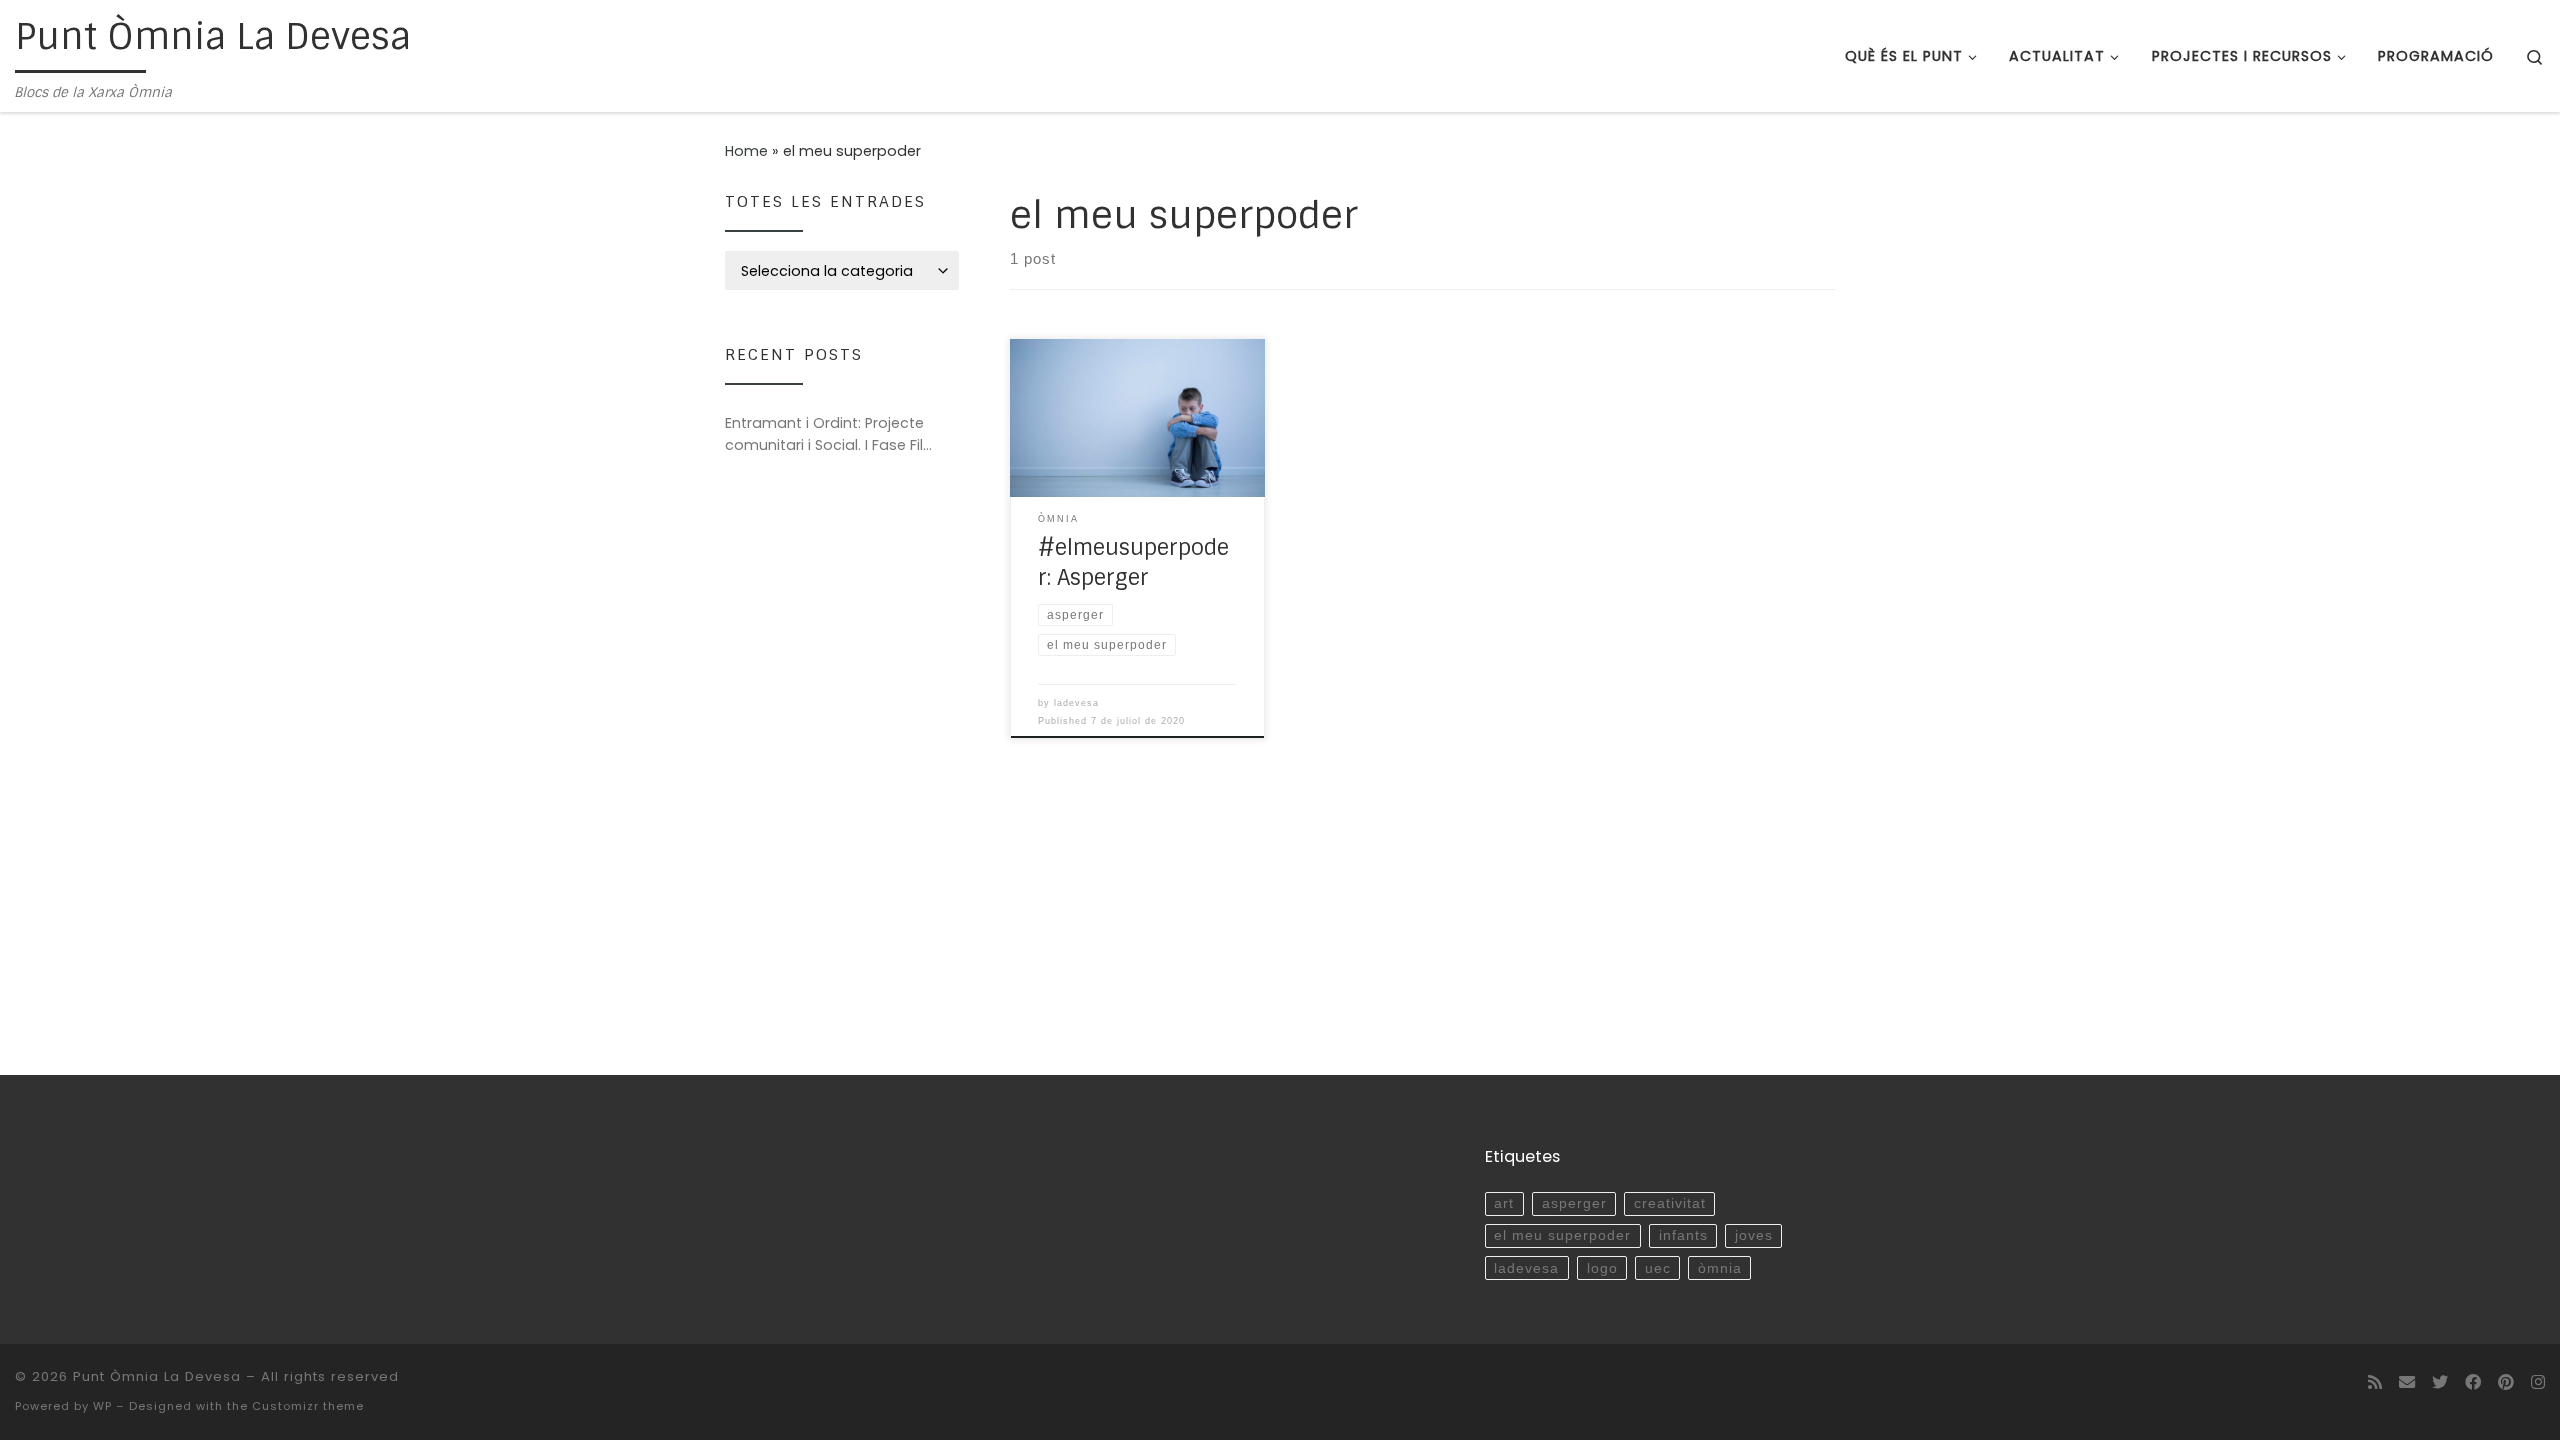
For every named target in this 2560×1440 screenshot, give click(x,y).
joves (1754, 1235)
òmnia (1720, 1268)
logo (1602, 1268)
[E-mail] (2407, 1382)
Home (746, 151)
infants (1683, 1235)
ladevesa (1076, 703)
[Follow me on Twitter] (2440, 1382)
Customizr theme (308, 1406)
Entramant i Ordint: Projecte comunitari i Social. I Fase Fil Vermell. (824, 434)
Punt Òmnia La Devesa (157, 1376)
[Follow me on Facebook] (2473, 1382)
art (1504, 1203)
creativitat (1670, 1203)
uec (1658, 1268)
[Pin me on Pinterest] (2506, 1382)
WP (102, 1406)
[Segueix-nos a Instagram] (2538, 1382)
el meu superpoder (1562, 1235)
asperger (1574, 1203)
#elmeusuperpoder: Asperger (1133, 563)
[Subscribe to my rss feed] (2375, 1382)
